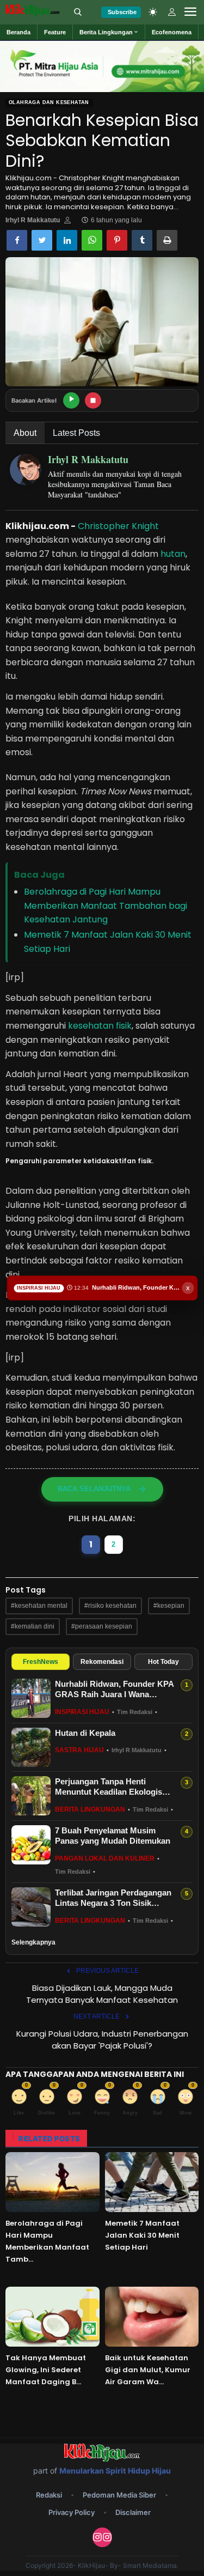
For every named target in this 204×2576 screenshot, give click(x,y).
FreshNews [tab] (41, 1662)
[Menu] (190, 12)
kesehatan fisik (100, 1026)
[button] (109, 32)
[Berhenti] (93, 400)
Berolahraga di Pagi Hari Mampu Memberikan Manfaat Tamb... (47, 2241)
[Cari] (78, 12)
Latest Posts (76, 433)
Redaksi (49, 2495)
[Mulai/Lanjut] (71, 400)
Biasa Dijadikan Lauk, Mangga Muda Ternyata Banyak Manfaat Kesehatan (102, 1994)
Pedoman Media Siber (119, 2495)
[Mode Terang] (153, 12)
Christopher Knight (118, 526)
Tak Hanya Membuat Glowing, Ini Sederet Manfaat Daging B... (46, 2370)
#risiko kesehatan (110, 1606)
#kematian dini (33, 1626)
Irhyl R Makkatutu (33, 220)
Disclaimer (133, 2512)
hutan (173, 554)
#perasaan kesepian (102, 1626)
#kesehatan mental (39, 1606)
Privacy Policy (72, 2512)
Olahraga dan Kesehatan (49, 102)
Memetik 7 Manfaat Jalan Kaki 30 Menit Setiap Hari (142, 2235)
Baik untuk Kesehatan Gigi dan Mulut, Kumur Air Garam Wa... (148, 2370)
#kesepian (169, 1606)
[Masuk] (172, 12)
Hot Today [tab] (163, 1662)
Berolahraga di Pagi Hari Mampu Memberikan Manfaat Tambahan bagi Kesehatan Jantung (106, 906)
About (25, 433)
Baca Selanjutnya (94, 1489)
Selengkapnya (33, 1942)
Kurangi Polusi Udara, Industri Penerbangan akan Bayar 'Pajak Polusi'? (102, 2040)
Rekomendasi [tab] (102, 1662)
